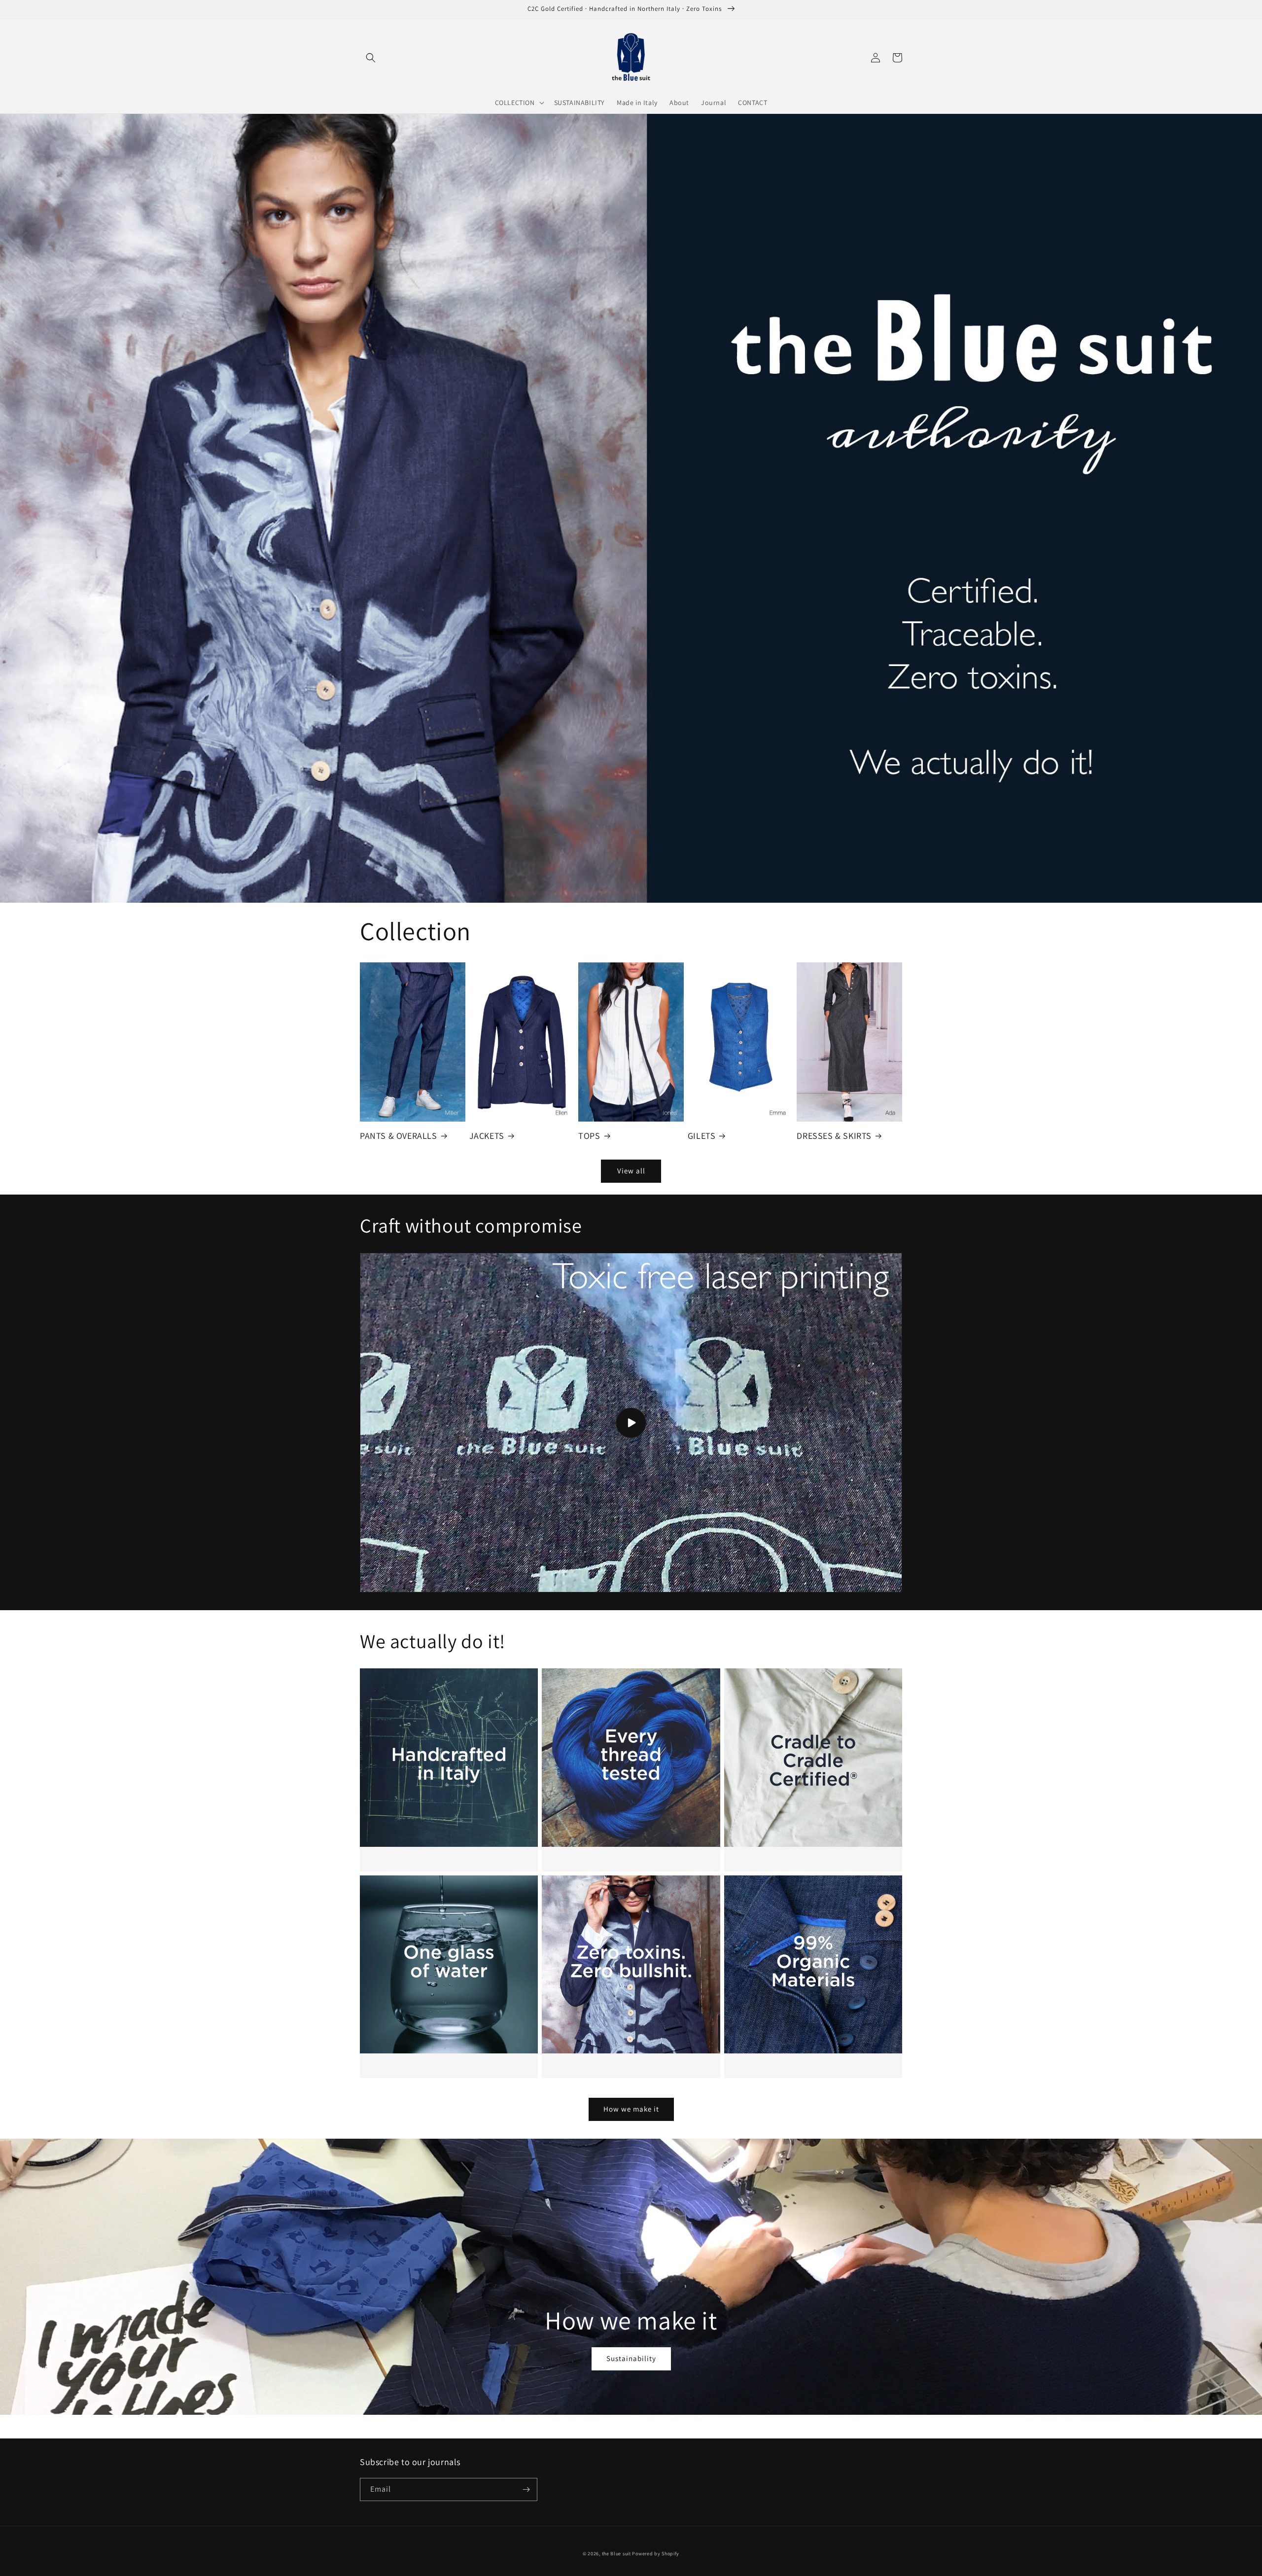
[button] (371, 58)
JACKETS (487, 1136)
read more (442, 1682)
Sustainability (631, 2358)
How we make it (631, 2109)
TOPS (589, 1136)
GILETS (702, 1136)
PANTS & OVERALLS (399, 1136)
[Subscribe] (526, 2489)
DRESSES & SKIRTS (834, 1136)
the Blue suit (616, 2554)
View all (631, 1171)
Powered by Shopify (656, 2554)
